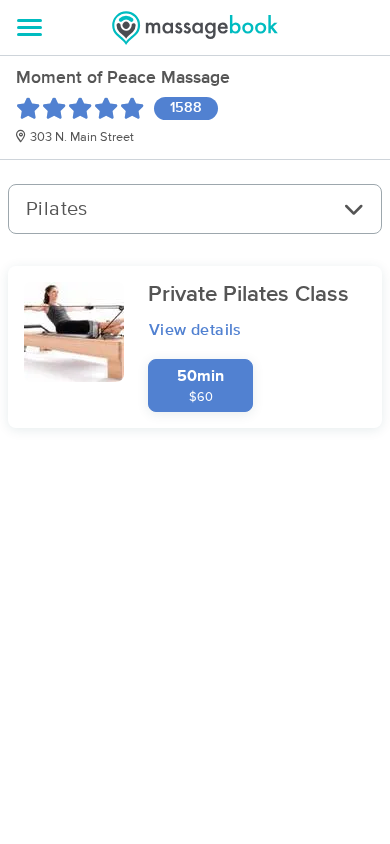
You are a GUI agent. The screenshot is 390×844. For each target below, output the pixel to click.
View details (195, 330)
